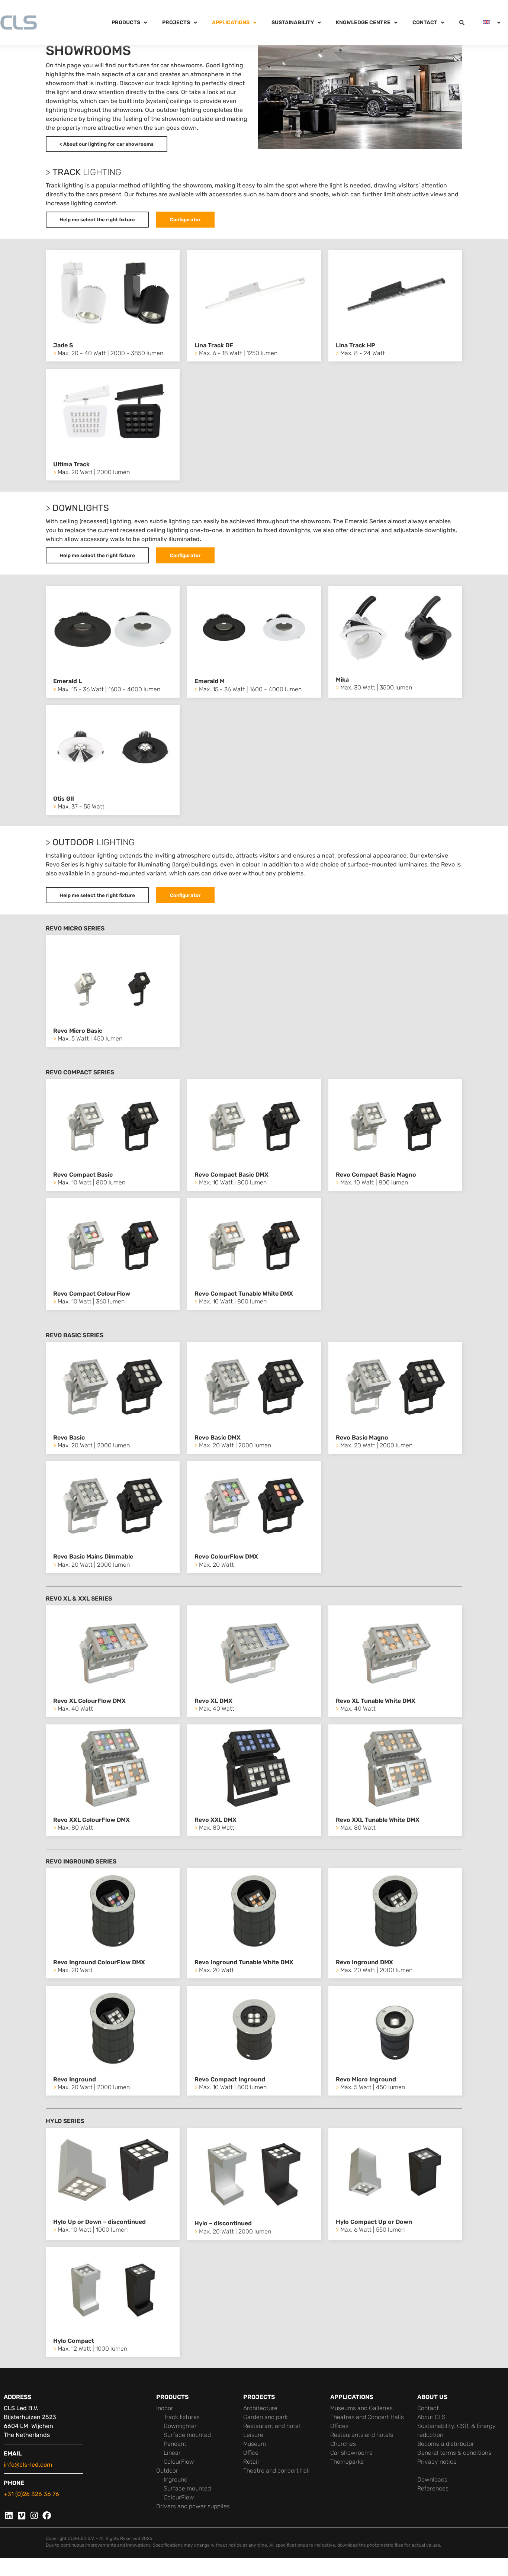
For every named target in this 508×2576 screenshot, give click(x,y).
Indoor (165, 2408)
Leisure (253, 2435)
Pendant (175, 2444)
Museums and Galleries (361, 2408)
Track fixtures (182, 2417)
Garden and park (266, 2417)
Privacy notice (437, 2462)
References (433, 2488)
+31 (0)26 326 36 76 (31, 2494)
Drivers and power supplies (193, 2506)
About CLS (431, 2417)
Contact (428, 2408)
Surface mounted (187, 2435)
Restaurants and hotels (362, 2435)
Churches (343, 2444)
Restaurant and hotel (272, 2426)
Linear (172, 2453)
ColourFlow (179, 2462)
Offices (339, 2426)
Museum (255, 2444)
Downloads (432, 2479)
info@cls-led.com (28, 2465)
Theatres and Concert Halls (367, 2417)
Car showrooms (351, 2453)
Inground (176, 2479)
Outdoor (167, 2471)
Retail (251, 2462)
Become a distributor (446, 2444)
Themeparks (347, 2462)
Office (251, 2453)
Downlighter (180, 2426)
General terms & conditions (454, 2453)
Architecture (260, 2408)
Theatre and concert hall (276, 2471)
